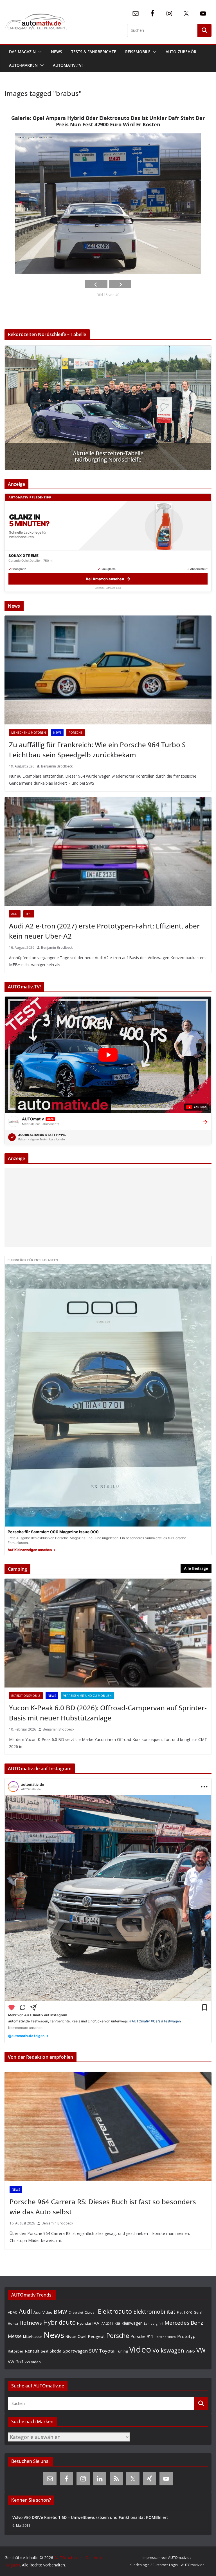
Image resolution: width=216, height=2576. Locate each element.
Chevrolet (76, 2313)
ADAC (13, 2312)
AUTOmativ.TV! (68, 65)
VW (201, 2350)
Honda (13, 2323)
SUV (93, 2351)
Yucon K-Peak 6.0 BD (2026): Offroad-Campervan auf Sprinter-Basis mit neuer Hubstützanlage (108, 1713)
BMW (60, 2312)
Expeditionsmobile (26, 1696)
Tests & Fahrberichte (94, 52)
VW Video (33, 2362)
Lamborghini (154, 2323)
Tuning (122, 2351)
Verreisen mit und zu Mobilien (87, 1696)
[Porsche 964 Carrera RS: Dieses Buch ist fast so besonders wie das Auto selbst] (108, 2126)
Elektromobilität (154, 2312)
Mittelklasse (33, 2336)
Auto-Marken (23, 65)
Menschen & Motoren (29, 733)
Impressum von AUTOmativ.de (167, 2558)
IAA (96, 2323)
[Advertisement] (108, 1207)
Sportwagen (75, 2351)
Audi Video (43, 2312)
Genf (198, 2312)
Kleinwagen (132, 2323)
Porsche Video (165, 2337)
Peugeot (96, 2336)
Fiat (180, 2312)
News (57, 52)
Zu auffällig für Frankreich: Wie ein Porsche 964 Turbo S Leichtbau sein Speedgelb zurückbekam (97, 750)
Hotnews (31, 2323)
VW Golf (15, 2362)
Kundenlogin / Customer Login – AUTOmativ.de (167, 2565)
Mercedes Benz (184, 2323)
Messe (15, 2336)
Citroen (91, 2312)
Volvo (190, 2351)
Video (140, 2349)
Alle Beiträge (196, 1568)
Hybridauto (59, 2322)
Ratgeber (16, 2351)
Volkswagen (168, 2350)
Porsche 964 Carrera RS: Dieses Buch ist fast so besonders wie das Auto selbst (103, 2207)
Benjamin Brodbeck (57, 766)
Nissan (71, 2337)
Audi (15, 914)
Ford (188, 2312)
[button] (39, 52)
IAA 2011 (107, 2323)
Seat (45, 2351)
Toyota (107, 2351)
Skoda (56, 2351)
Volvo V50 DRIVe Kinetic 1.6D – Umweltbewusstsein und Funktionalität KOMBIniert (90, 2517)
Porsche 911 (142, 2336)
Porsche (76, 733)
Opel (82, 2336)
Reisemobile (138, 52)
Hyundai (84, 2323)
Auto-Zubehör (181, 52)
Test (29, 914)
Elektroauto (115, 2311)
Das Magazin (22, 52)
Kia (117, 2323)
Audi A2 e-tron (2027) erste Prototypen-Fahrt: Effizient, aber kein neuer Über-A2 (104, 931)
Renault (32, 2351)
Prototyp (186, 2336)
